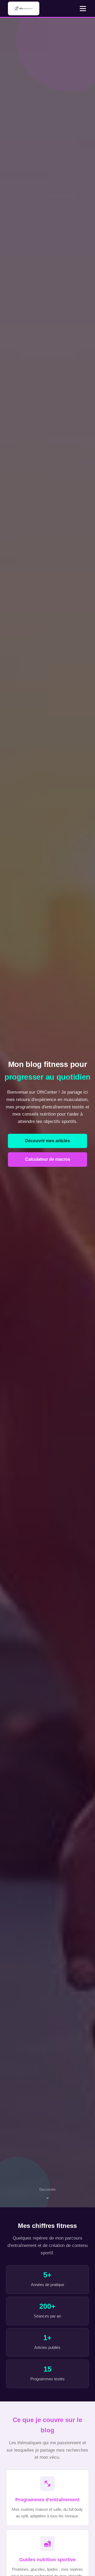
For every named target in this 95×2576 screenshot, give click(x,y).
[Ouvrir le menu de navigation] (83, 8)
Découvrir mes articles (47, 1141)
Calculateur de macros (48, 1159)
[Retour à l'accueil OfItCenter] (23, 8)
